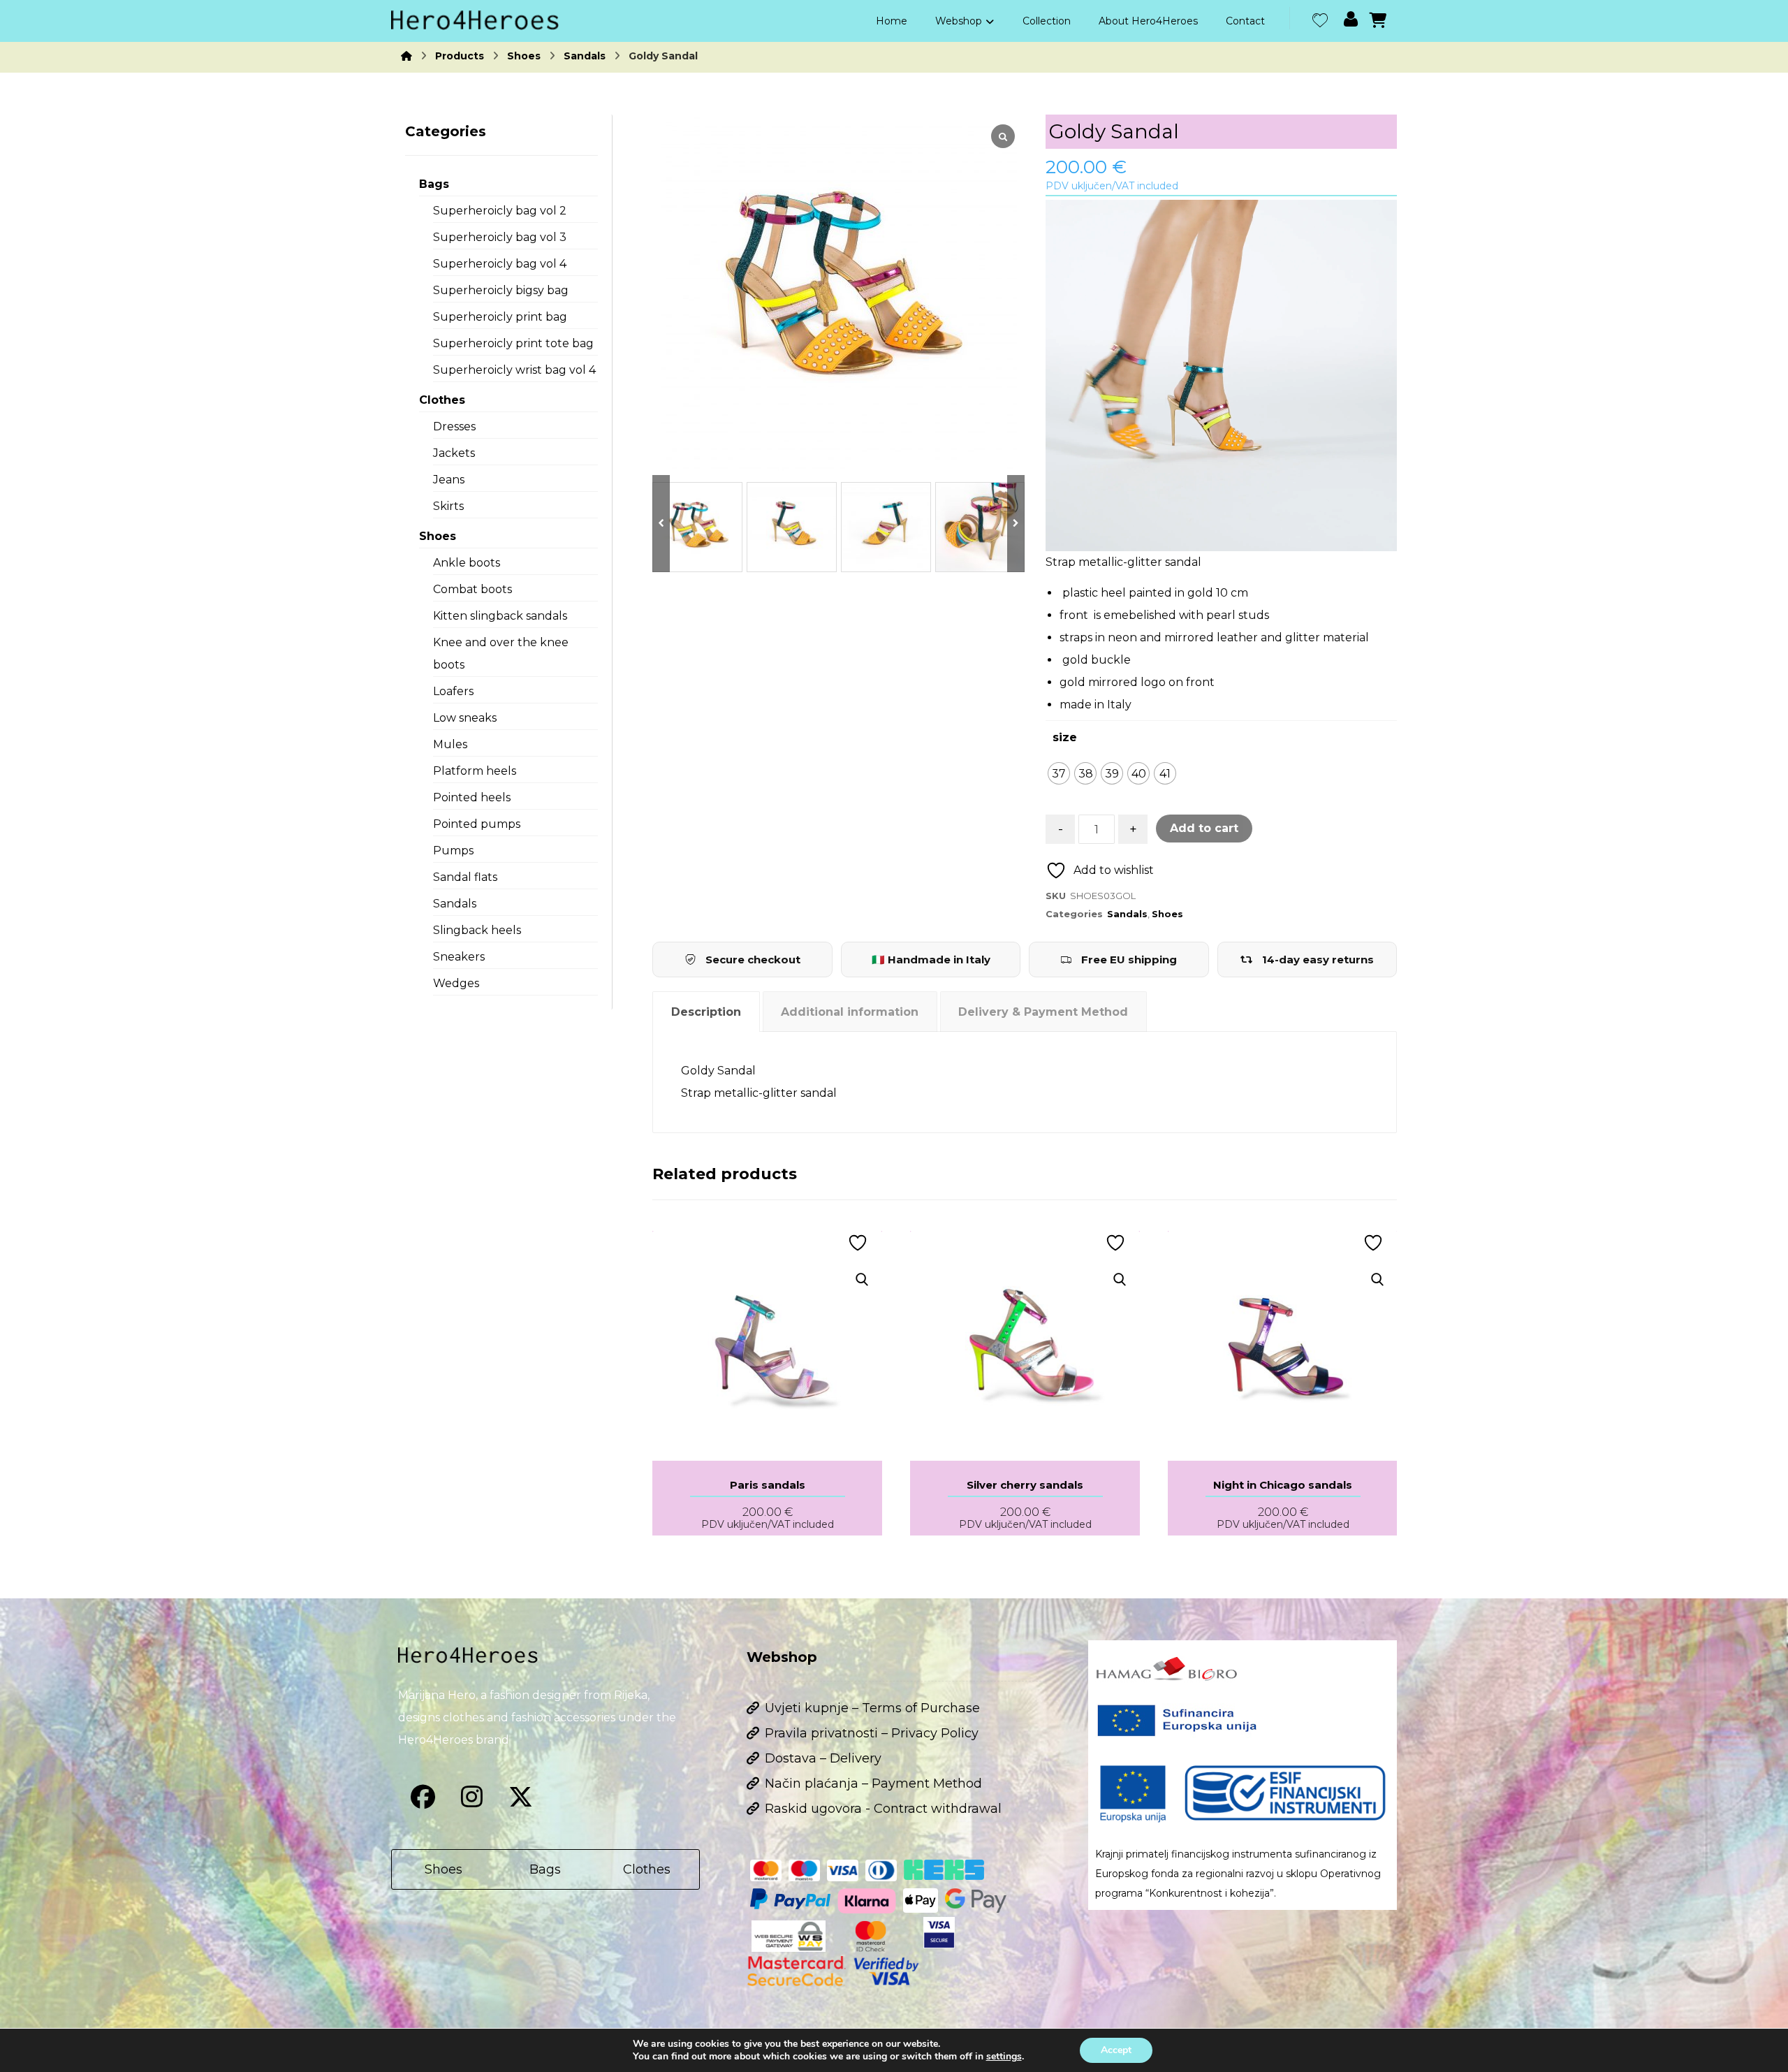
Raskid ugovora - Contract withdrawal (883, 1809)
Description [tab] (706, 1012)
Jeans (449, 480)
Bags (434, 184)
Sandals (1127, 914)
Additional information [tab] (850, 1012)
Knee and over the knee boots (501, 654)
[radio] (1059, 773)
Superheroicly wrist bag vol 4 (514, 370)
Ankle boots (467, 563)
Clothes (442, 400)
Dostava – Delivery (823, 1758)
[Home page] (406, 56)
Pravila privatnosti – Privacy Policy (872, 1733)
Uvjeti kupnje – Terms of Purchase (872, 1708)
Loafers (453, 691)
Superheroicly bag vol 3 (500, 237)
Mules (450, 744)
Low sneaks (465, 718)
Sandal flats (465, 877)
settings (1004, 2057)
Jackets (454, 453)
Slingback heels (477, 930)
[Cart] (1378, 19)
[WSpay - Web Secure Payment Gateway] (789, 1936)
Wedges (456, 983)
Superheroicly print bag (500, 317)
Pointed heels (472, 797)
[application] (1221, 375)
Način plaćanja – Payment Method (873, 1783)
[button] (423, 1797)
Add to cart (1204, 828)
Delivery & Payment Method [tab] (1043, 1012)
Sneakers (459, 957)
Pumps (453, 851)
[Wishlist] (1320, 19)
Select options (777, 1315)
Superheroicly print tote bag (513, 343)
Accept (1116, 2050)
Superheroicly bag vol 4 (500, 264)
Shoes (1167, 914)
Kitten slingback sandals (500, 616)
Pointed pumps (477, 824)
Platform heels (475, 771)
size (1065, 737)
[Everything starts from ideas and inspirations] (475, 20)
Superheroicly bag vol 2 (500, 211)
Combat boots (472, 589)
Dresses (454, 426)
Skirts (448, 506)
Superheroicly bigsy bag (501, 290)
